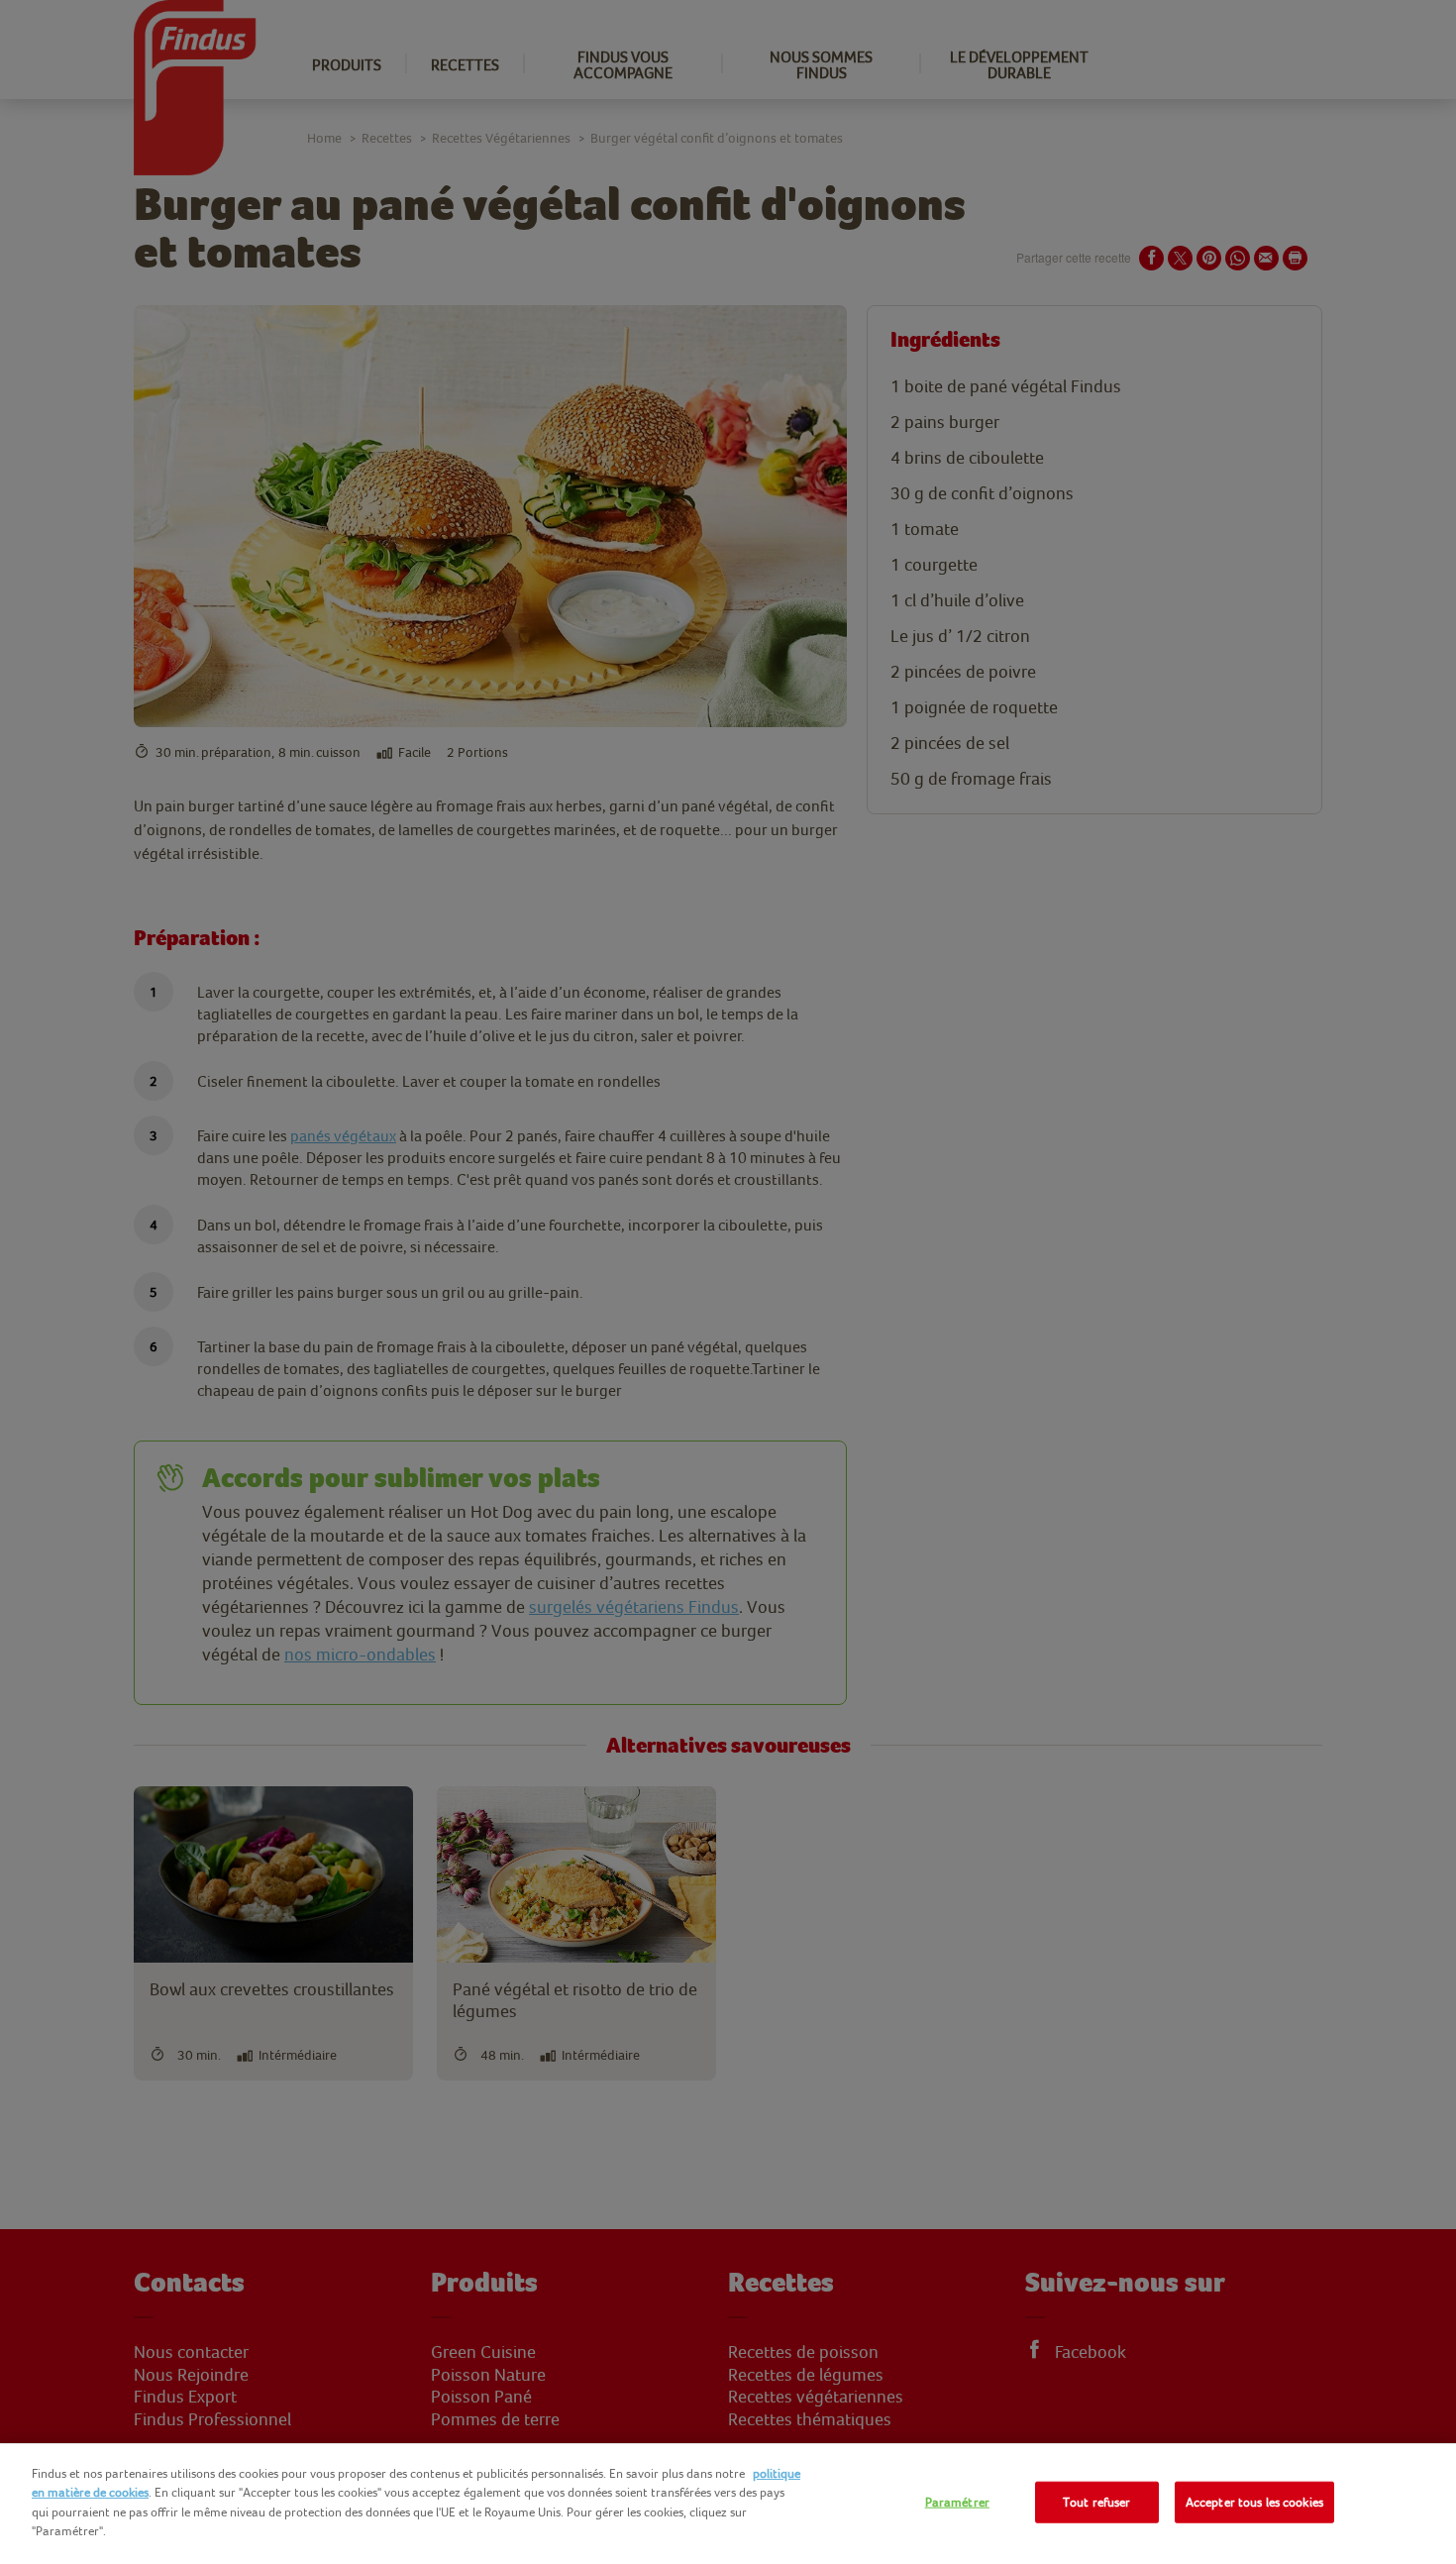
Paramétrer (957, 2502)
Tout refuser (1097, 2502)
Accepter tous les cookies (1254, 2502)
